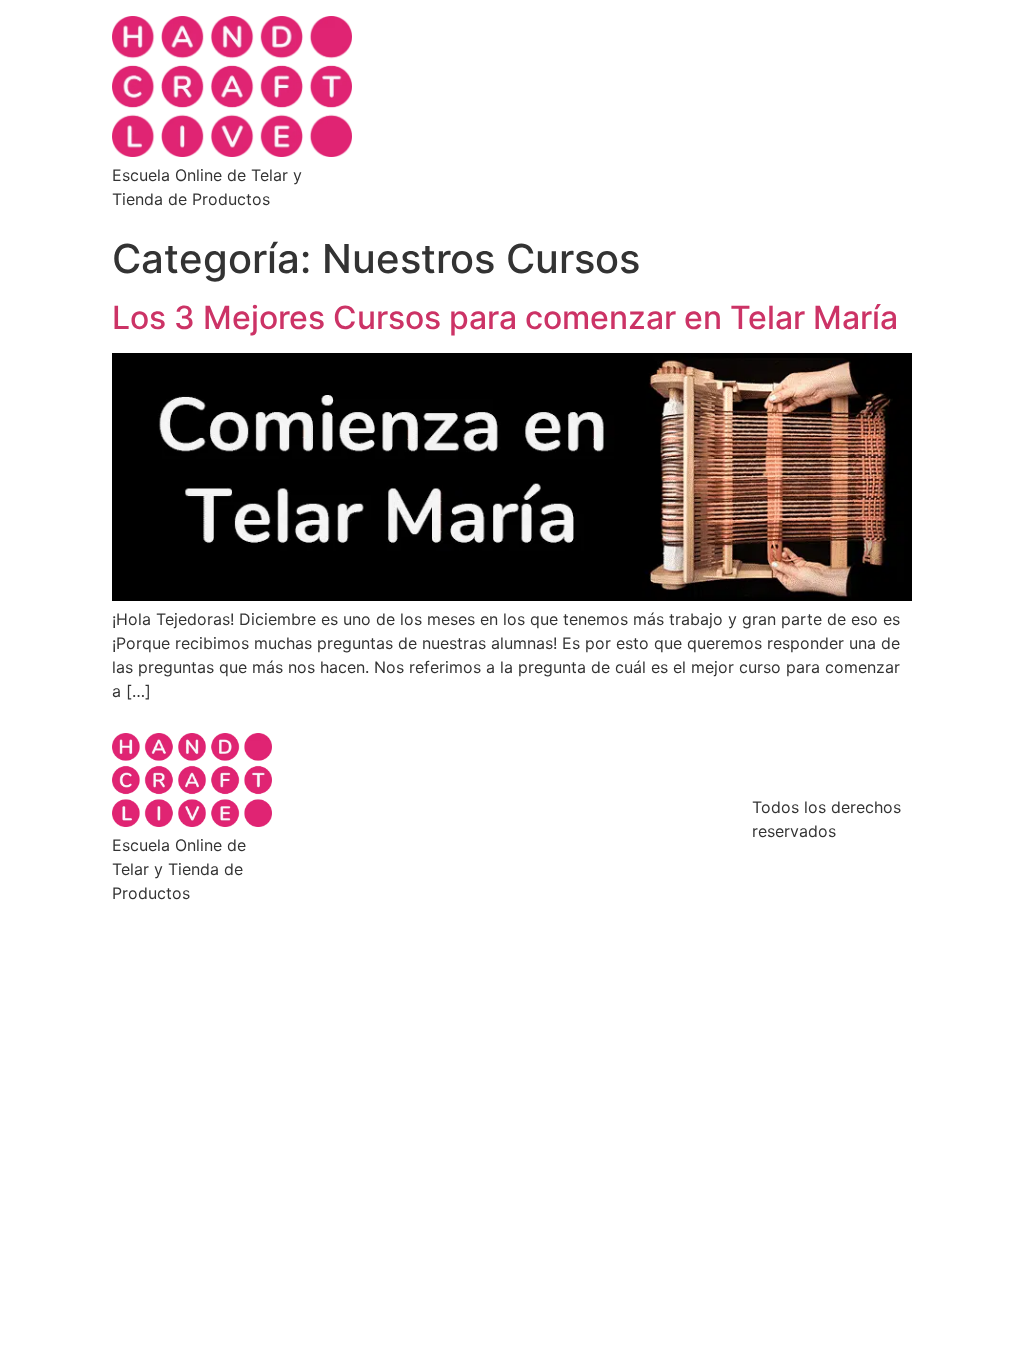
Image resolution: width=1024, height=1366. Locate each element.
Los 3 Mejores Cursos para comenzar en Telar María (505, 317)
